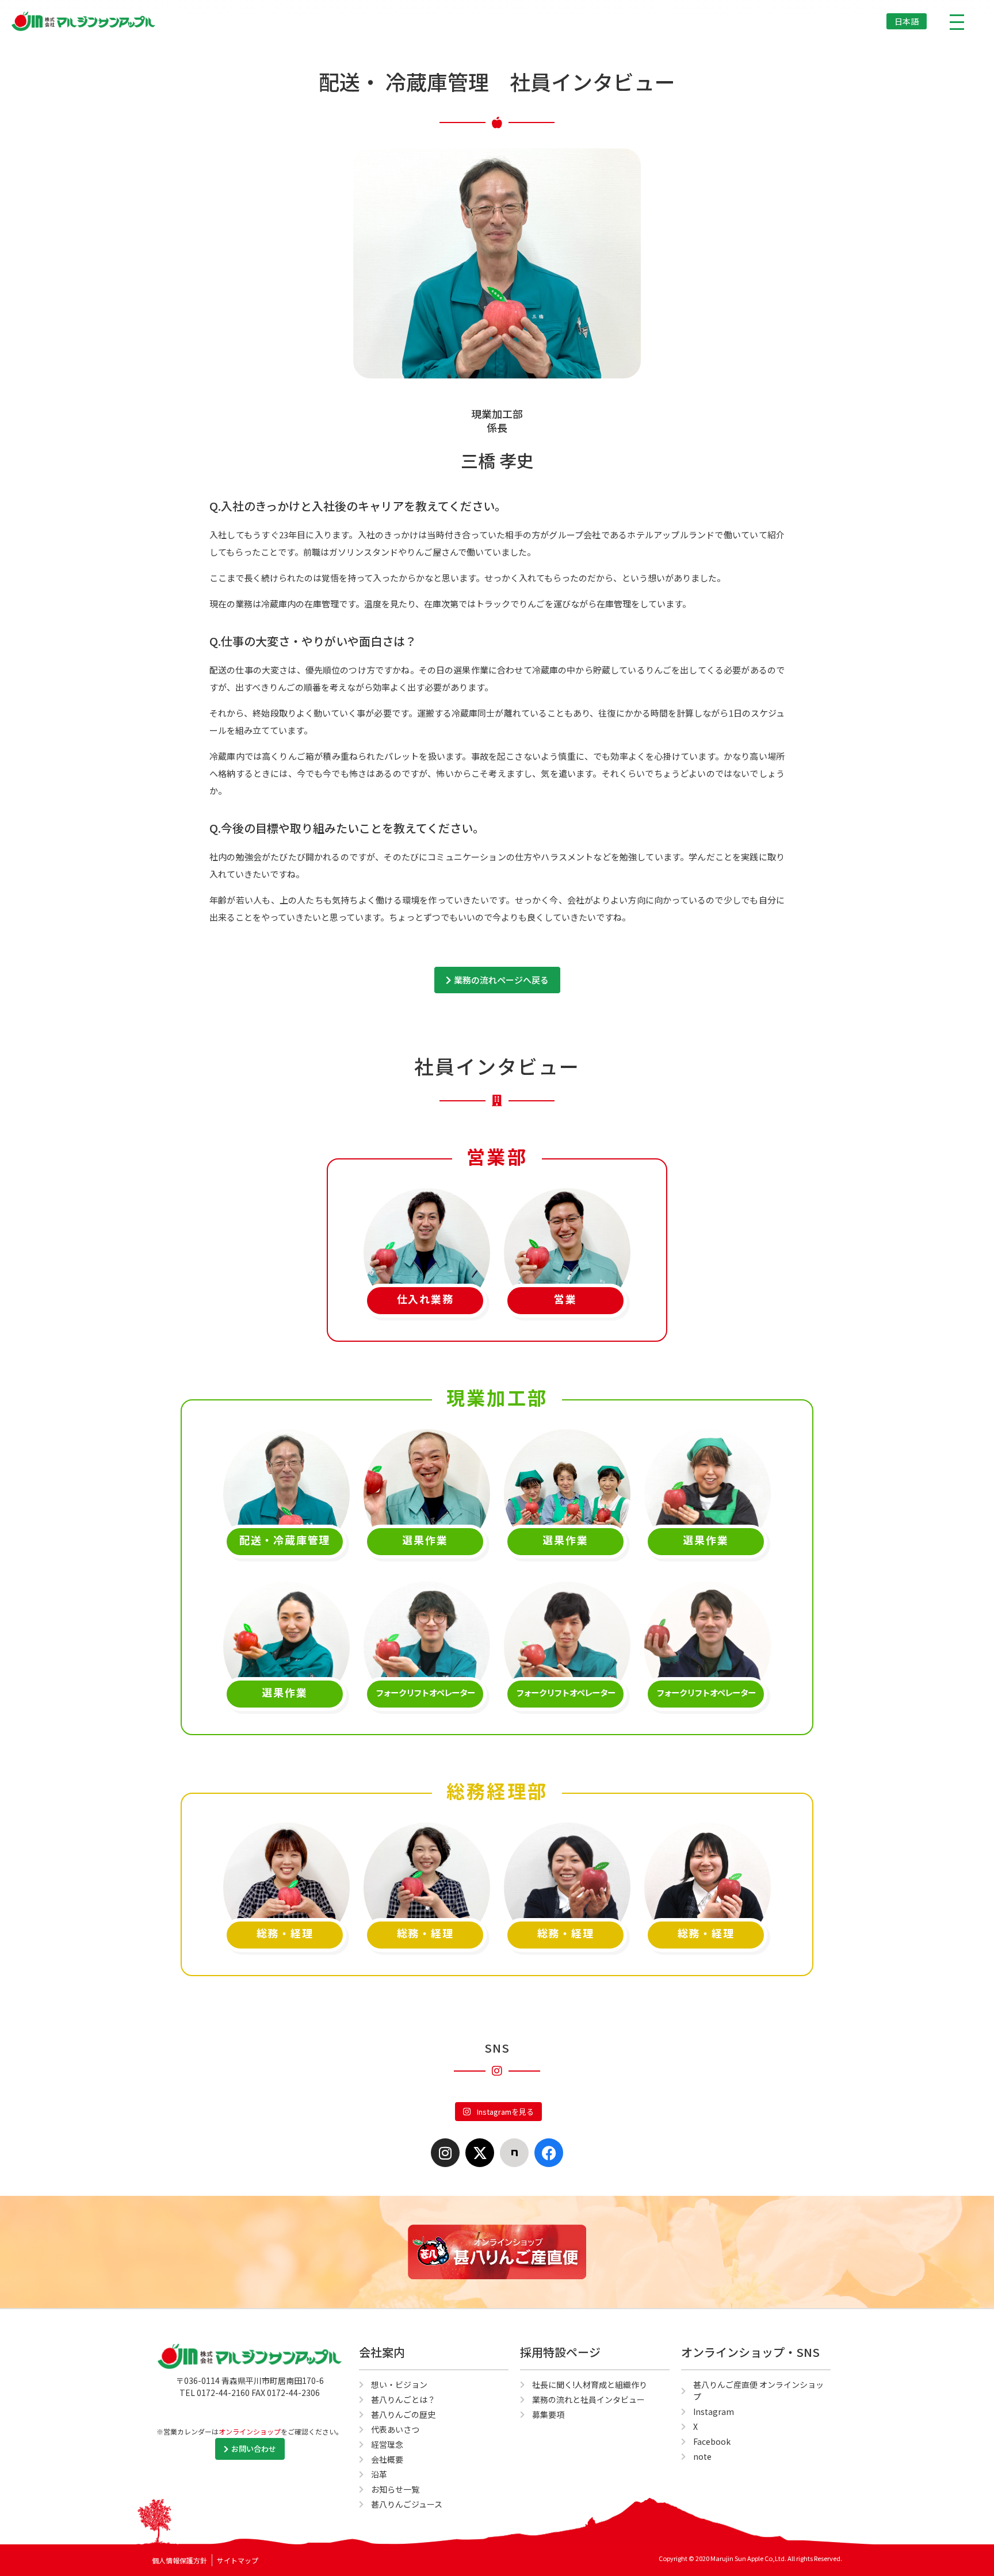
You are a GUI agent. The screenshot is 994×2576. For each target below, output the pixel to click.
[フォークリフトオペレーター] (427, 1618)
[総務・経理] (286, 1859)
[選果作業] (427, 1465)
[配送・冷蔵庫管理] (286, 1465)
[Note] (514, 2153)
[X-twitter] (480, 2153)
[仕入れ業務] (427, 1224)
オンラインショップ (250, 2431)
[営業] (567, 1224)
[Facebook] (549, 2153)
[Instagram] (445, 2153)
